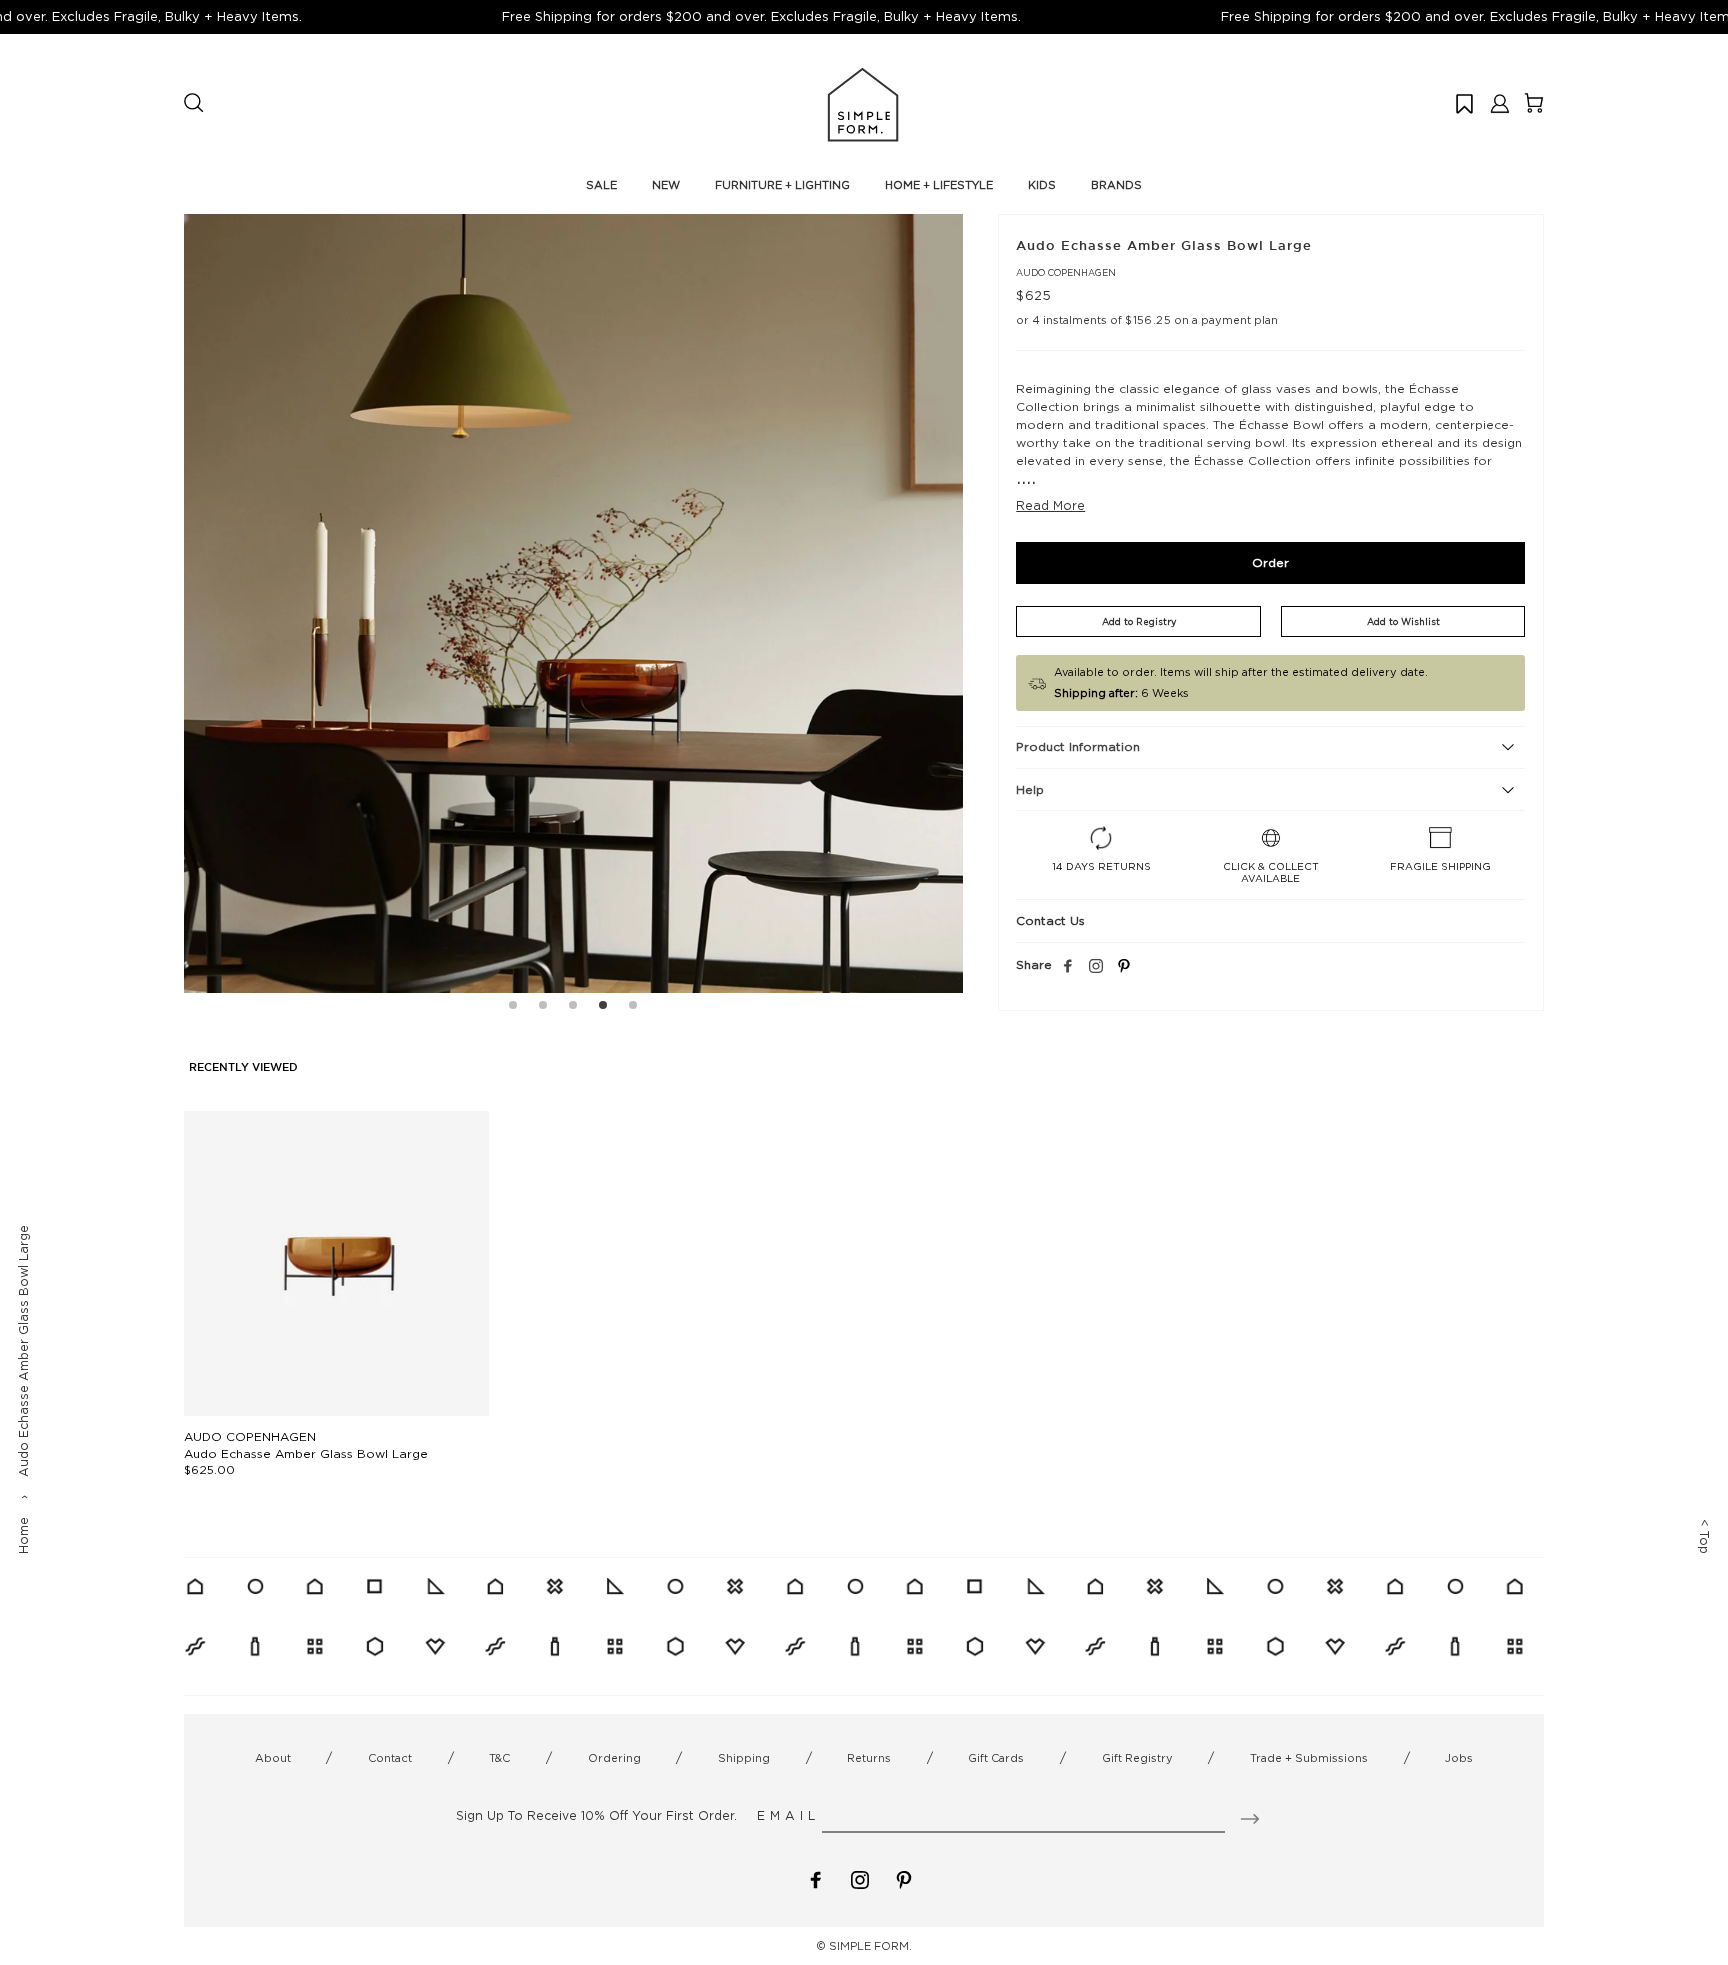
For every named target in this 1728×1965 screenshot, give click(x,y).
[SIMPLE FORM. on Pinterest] (904, 1878)
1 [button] (513, 1008)
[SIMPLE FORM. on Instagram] (1096, 967)
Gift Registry (1137, 1758)
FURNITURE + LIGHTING (782, 185)
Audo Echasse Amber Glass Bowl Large (306, 1453)
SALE (601, 185)
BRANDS (1116, 185)
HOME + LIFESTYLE (939, 185)
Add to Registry (1139, 621)
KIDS (1042, 185)
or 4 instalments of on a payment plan (1147, 320)
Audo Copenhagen (1066, 272)
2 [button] (543, 1008)
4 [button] (603, 1008)
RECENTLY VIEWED (243, 1068)
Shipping (744, 1758)
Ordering (614, 1758)
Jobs (1459, 1758)
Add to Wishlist (1403, 621)
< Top (1704, 1536)
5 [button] (633, 1008)
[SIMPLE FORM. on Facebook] (816, 1878)
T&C (499, 1758)
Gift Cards (996, 1758)
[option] (573, 603)
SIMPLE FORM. (870, 1946)
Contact (390, 1758)
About (273, 1758)
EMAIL (788, 1815)
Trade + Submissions (1309, 1758)
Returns (869, 1758)
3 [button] (573, 1008)
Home (23, 1535)
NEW (666, 185)
